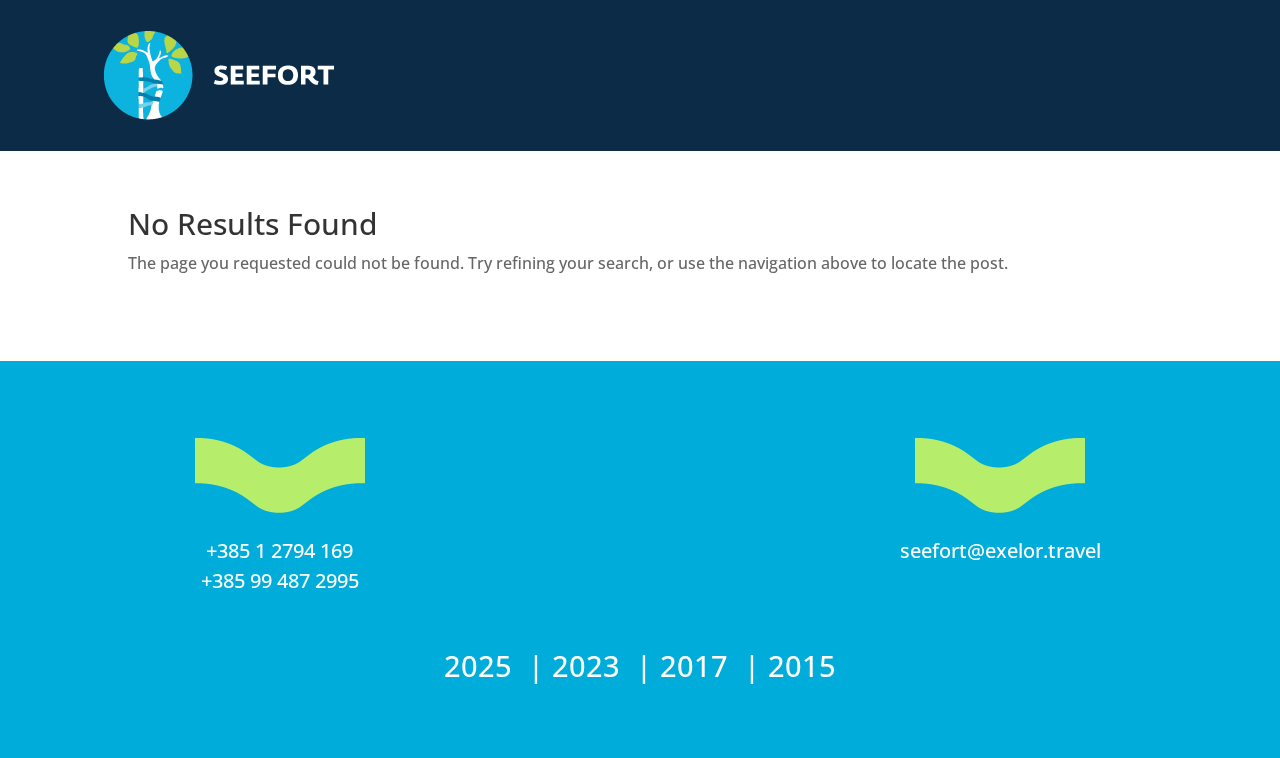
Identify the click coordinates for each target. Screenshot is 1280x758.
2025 (482, 665)
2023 (590, 665)
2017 (698, 665)
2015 (802, 665)
